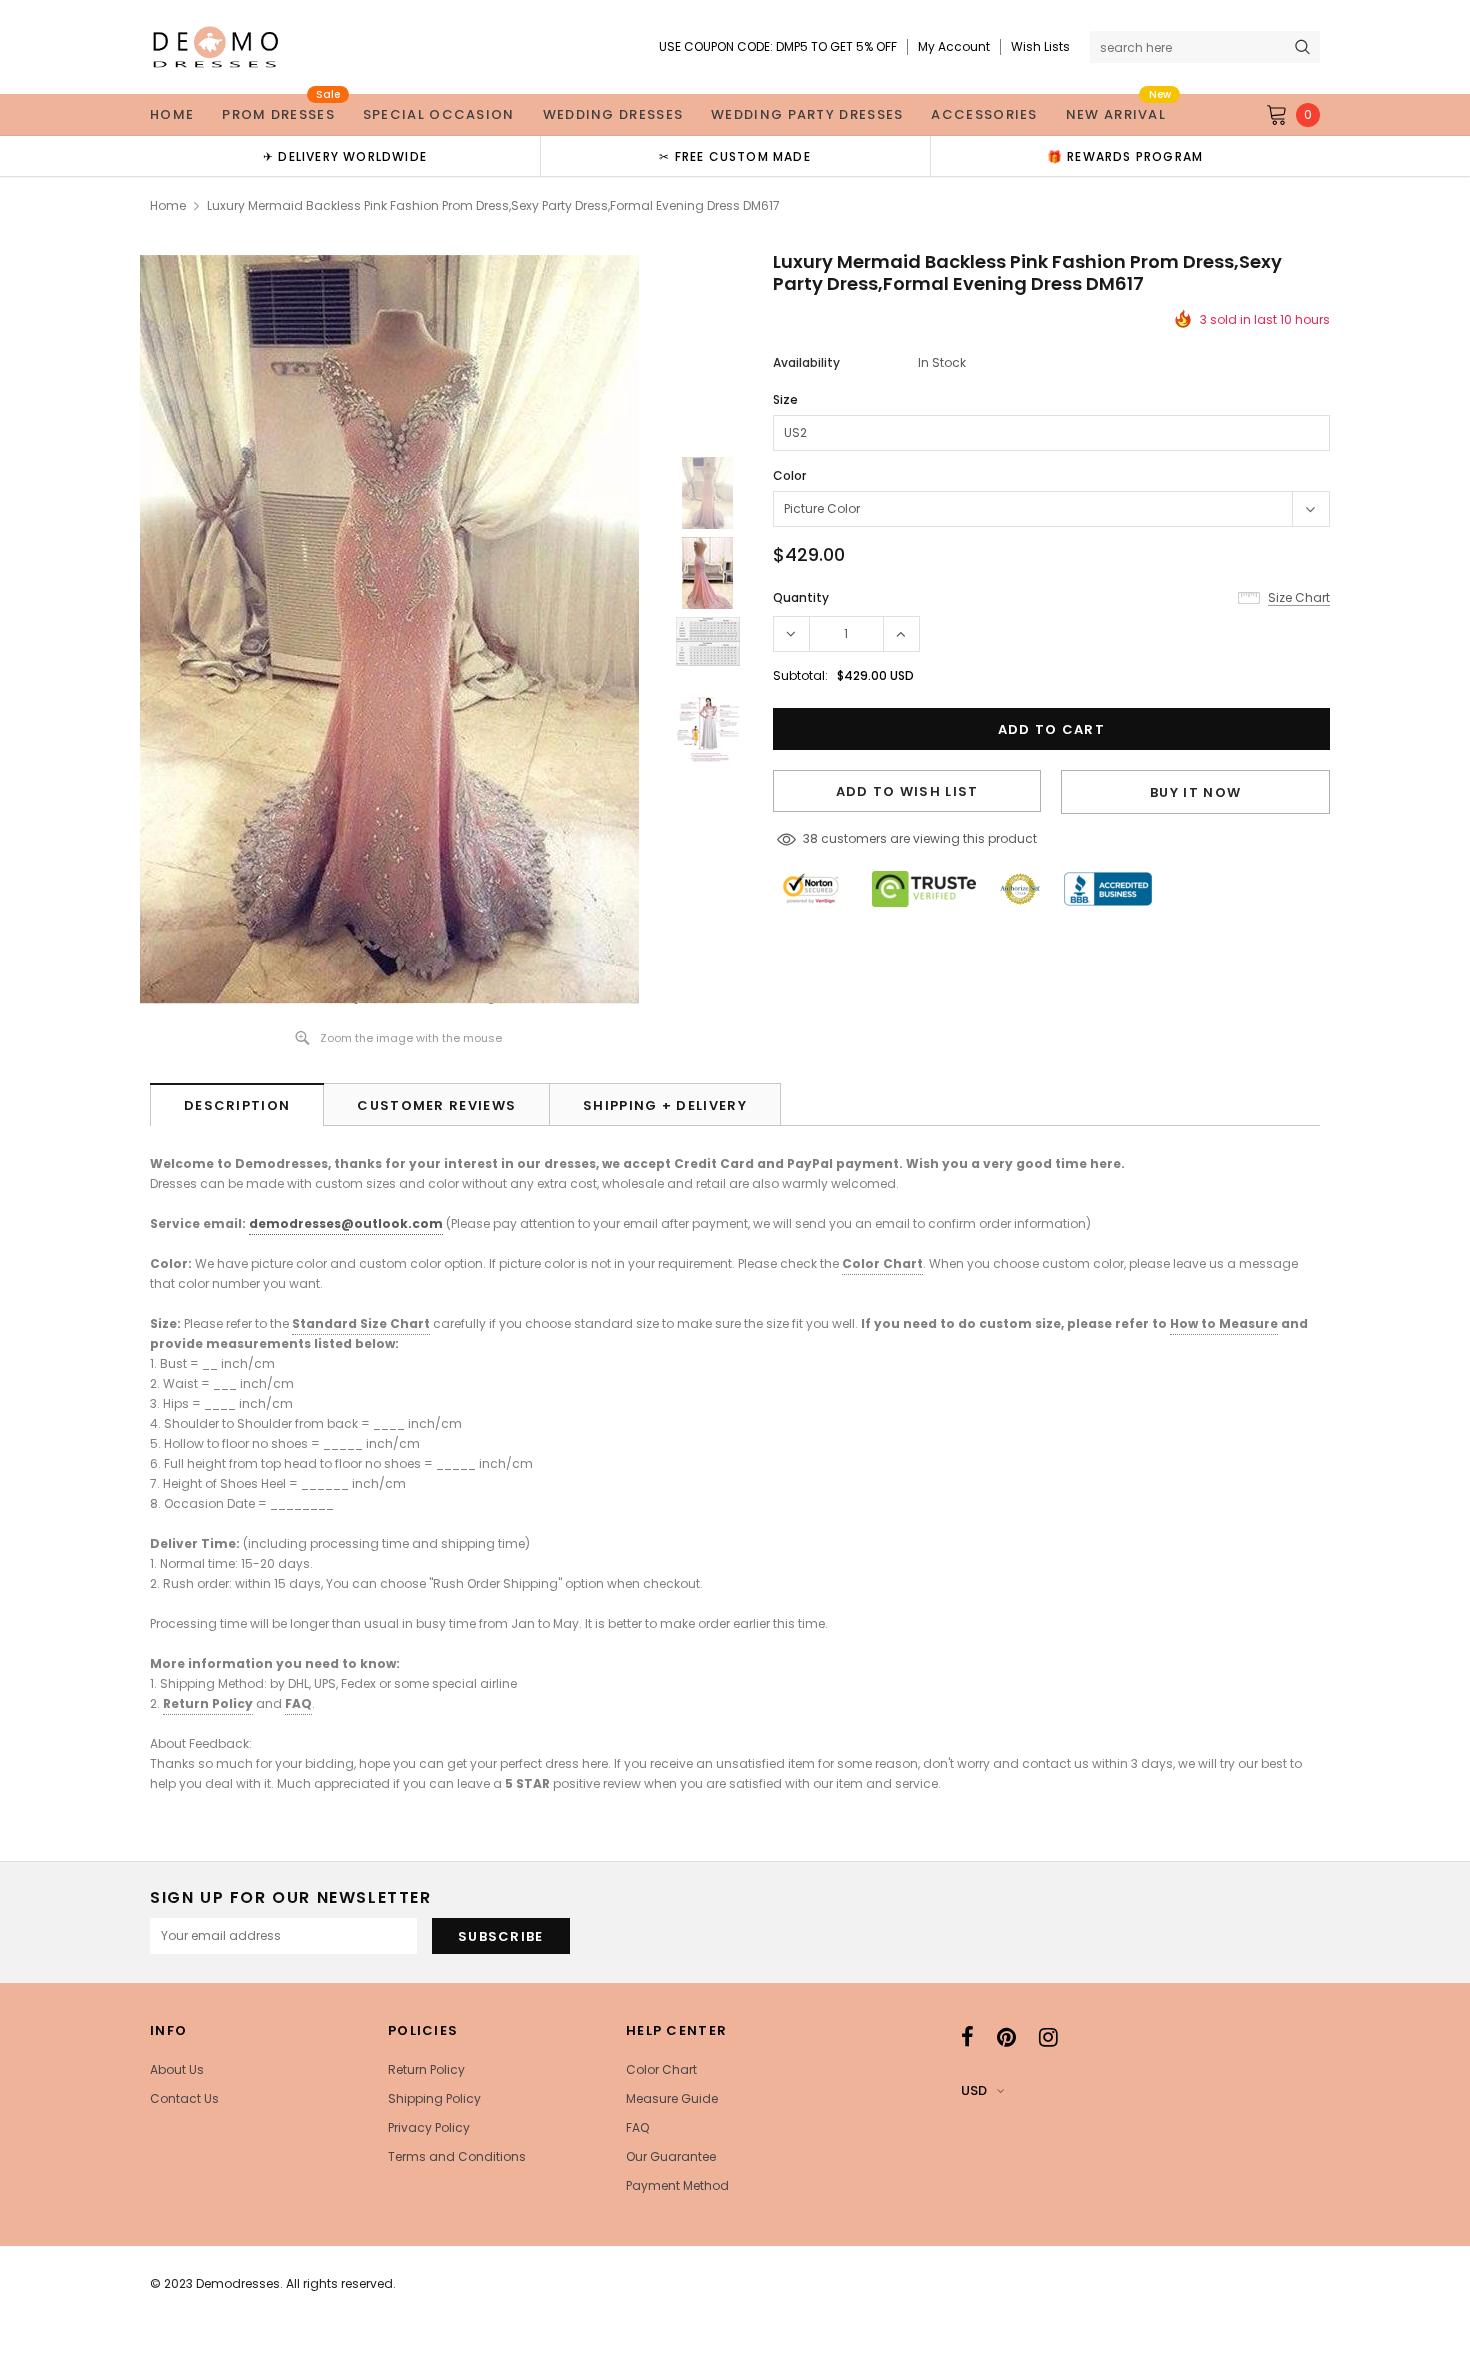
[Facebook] (967, 2037)
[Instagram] (1048, 2037)
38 (810, 838)
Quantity (801, 597)
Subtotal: (800, 675)
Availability (806, 362)
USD (974, 2090)
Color (789, 475)
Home (168, 205)
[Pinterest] (1006, 2037)
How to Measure (1224, 1323)
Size (785, 399)
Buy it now (1195, 792)
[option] (345, 156)
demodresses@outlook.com (346, 1223)
